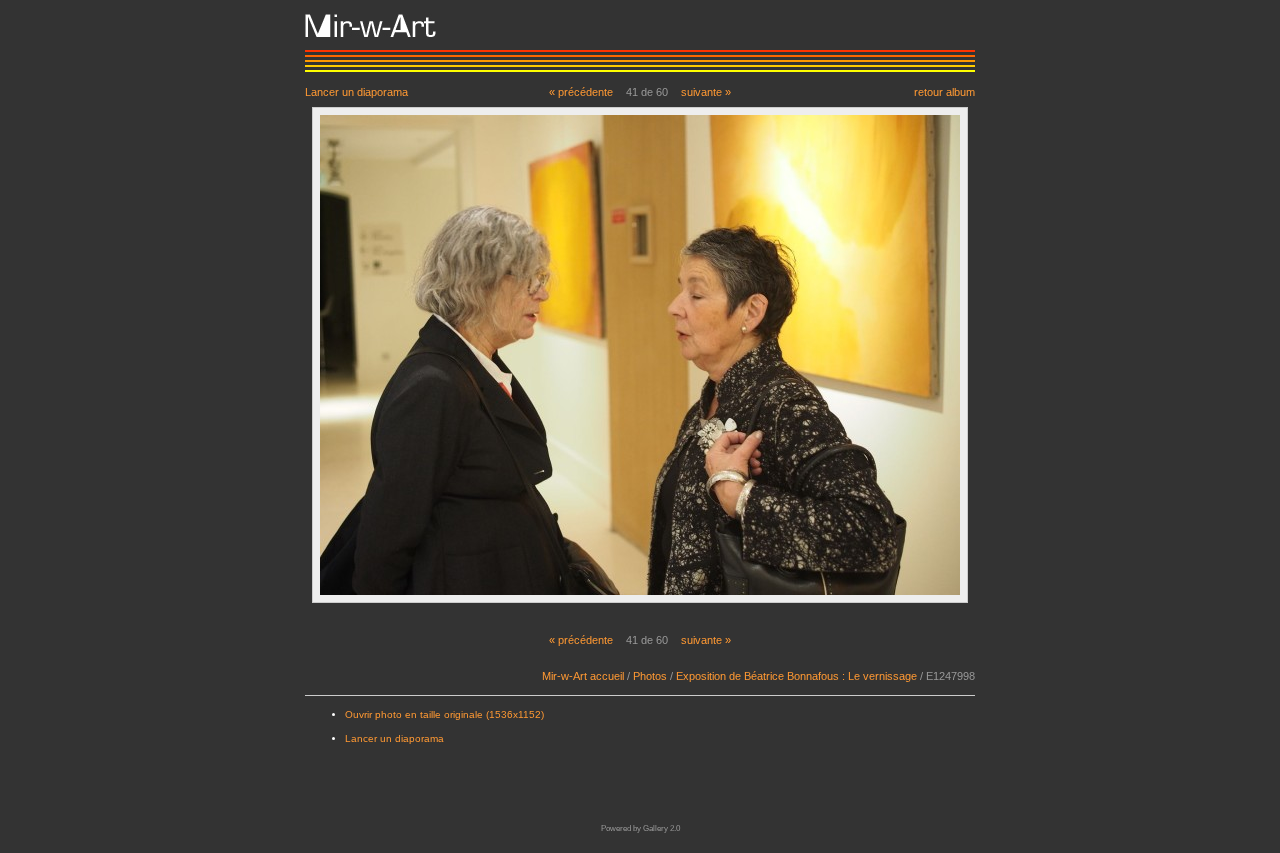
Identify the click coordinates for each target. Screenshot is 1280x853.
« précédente (581, 92)
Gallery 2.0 (661, 828)
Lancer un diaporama (356, 91)
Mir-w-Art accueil (583, 676)
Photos (650, 676)
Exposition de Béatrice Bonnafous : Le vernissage (796, 676)
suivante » (706, 92)
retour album (944, 91)
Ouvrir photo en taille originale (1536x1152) (444, 714)
